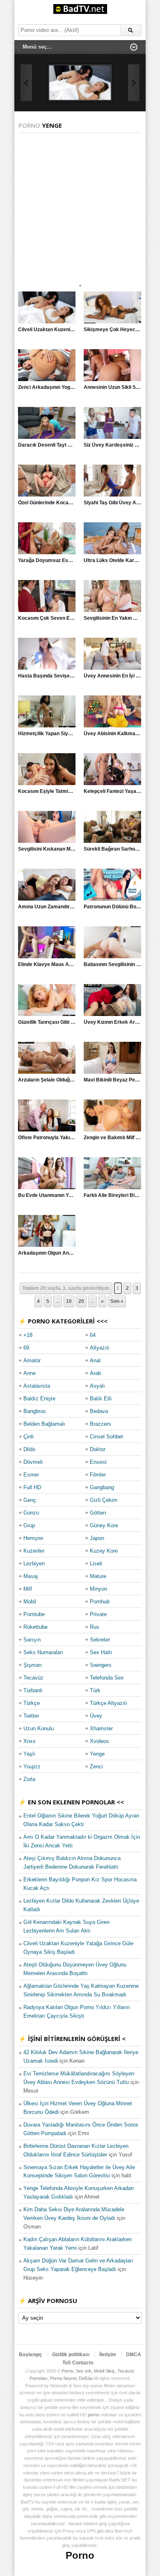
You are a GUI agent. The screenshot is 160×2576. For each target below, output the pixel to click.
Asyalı (97, 1386)
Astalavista (37, 1386)
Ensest (98, 1462)
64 (93, 1335)
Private (98, 1614)
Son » (117, 1301)
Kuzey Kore (104, 1551)
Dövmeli (33, 1462)
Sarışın (32, 1640)
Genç (30, 1500)
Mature (98, 1576)
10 (69, 1301)
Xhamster (101, 1728)
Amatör (32, 1360)
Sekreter (100, 1640)
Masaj (31, 1576)
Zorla (29, 1779)
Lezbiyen (34, 1563)
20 (81, 1301)
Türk (95, 1690)
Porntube (34, 1614)
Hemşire (33, 1538)
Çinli (29, 1437)
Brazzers (101, 1424)
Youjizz (32, 1767)
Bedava (99, 1411)
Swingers (101, 1665)
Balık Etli (101, 1399)
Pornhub (100, 1602)
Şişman (32, 1665)
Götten (98, 1513)
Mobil (30, 1602)
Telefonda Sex (107, 1678)
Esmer (31, 1475)
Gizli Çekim (104, 1500)
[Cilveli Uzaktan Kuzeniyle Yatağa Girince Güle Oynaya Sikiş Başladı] (80, 83)
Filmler (98, 1475)
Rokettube (35, 1627)
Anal (95, 1360)
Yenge (97, 1754)
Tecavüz (33, 1678)
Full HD (32, 1487)
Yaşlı (29, 1754)
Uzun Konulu (39, 1728)
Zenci (96, 1767)
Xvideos (99, 1741)
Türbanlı (33, 1690)
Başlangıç (31, 2355)
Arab (95, 1373)
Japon (97, 1538)
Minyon (98, 1589)
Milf (28, 1589)
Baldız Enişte (39, 1399)
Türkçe (32, 1703)
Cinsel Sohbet (106, 1437)
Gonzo (31, 1513)
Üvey (96, 1716)
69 (26, 1348)
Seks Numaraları (43, 1652)
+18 (28, 1335)
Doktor (98, 1449)
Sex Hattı (101, 1652)
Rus (95, 1627)
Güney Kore (104, 1525)
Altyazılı (100, 1348)
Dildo (29, 1449)
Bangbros (35, 1411)
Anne (30, 1373)
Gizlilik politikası (71, 2355)
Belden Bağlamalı (44, 1424)
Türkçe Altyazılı (109, 1703)
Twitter (31, 1716)
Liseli (96, 1563)
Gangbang (102, 1487)
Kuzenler (34, 1551)
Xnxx (30, 1741)
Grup (29, 1525)
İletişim (108, 2355)
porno (94, 2415)
